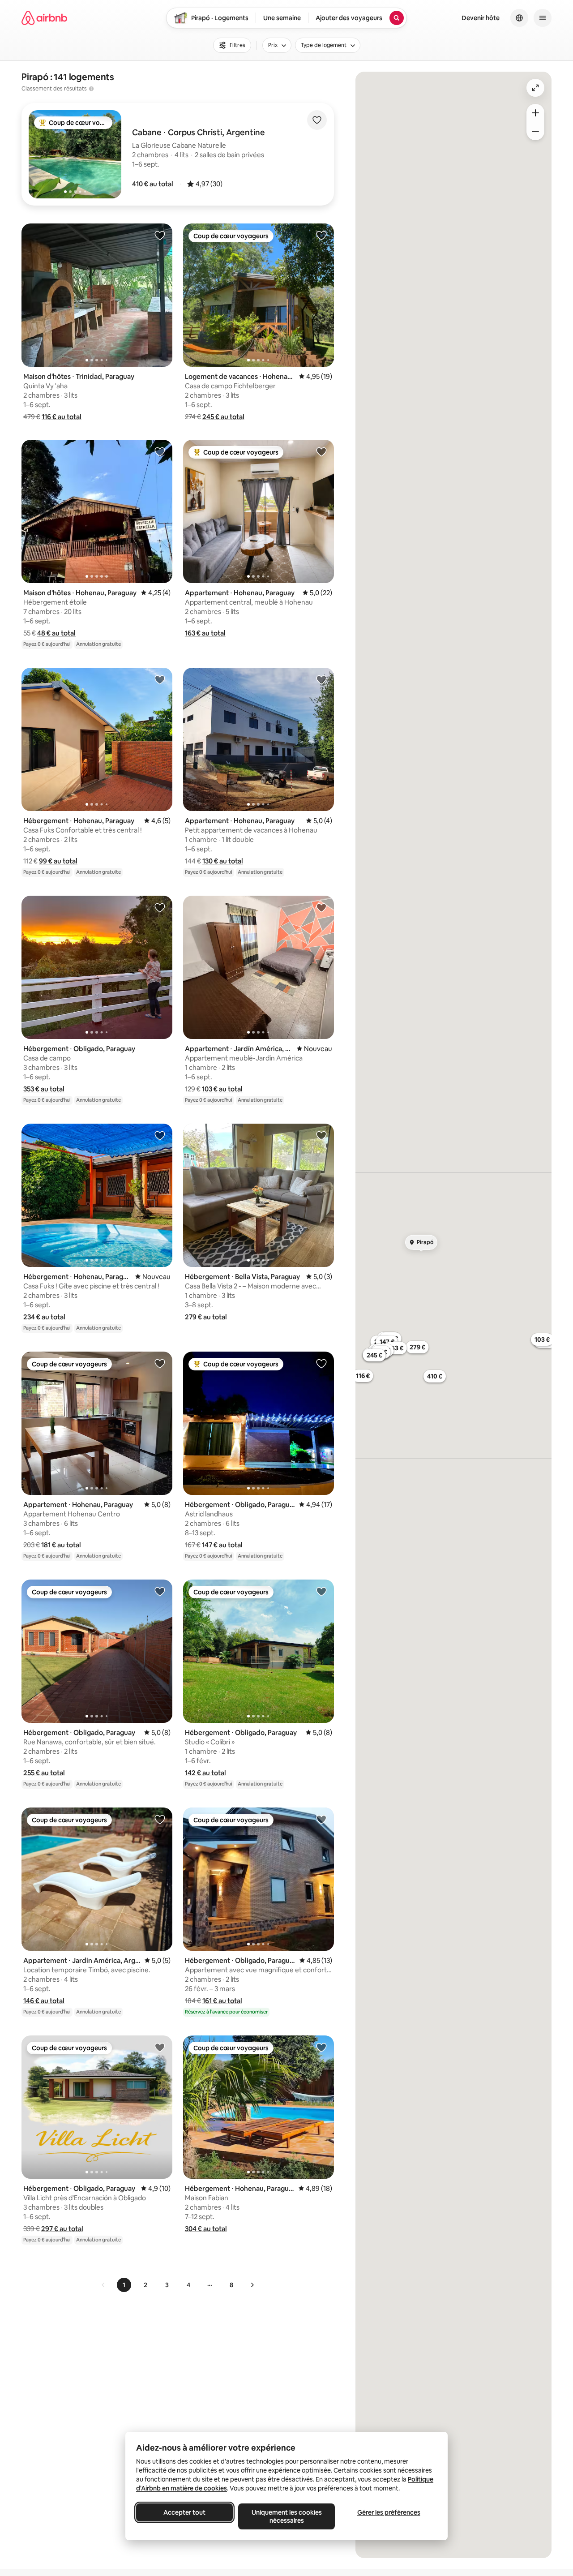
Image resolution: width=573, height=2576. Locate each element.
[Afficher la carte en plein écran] (535, 88)
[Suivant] (252, 2285)
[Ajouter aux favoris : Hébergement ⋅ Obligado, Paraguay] (160, 907)
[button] (153, 184)
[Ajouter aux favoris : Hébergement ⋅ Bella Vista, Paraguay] (321, 1135)
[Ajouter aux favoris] (317, 120)
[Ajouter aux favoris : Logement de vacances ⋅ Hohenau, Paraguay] (321, 235)
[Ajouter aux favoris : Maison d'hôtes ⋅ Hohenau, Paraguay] (160, 451)
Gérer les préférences (389, 2512)
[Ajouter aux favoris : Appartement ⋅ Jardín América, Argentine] (321, 907)
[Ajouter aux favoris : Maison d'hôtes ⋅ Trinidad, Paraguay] (160, 235)
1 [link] (124, 2285)
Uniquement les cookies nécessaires (287, 2516)
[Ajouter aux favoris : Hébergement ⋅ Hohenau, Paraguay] (160, 679)
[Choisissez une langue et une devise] (519, 18)
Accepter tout (184, 2512)
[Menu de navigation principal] (543, 18)
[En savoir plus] (91, 89)
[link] (103, 2285)
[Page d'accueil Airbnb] (44, 18)
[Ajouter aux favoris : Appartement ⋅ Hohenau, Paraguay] (321, 451)
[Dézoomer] (535, 113)
